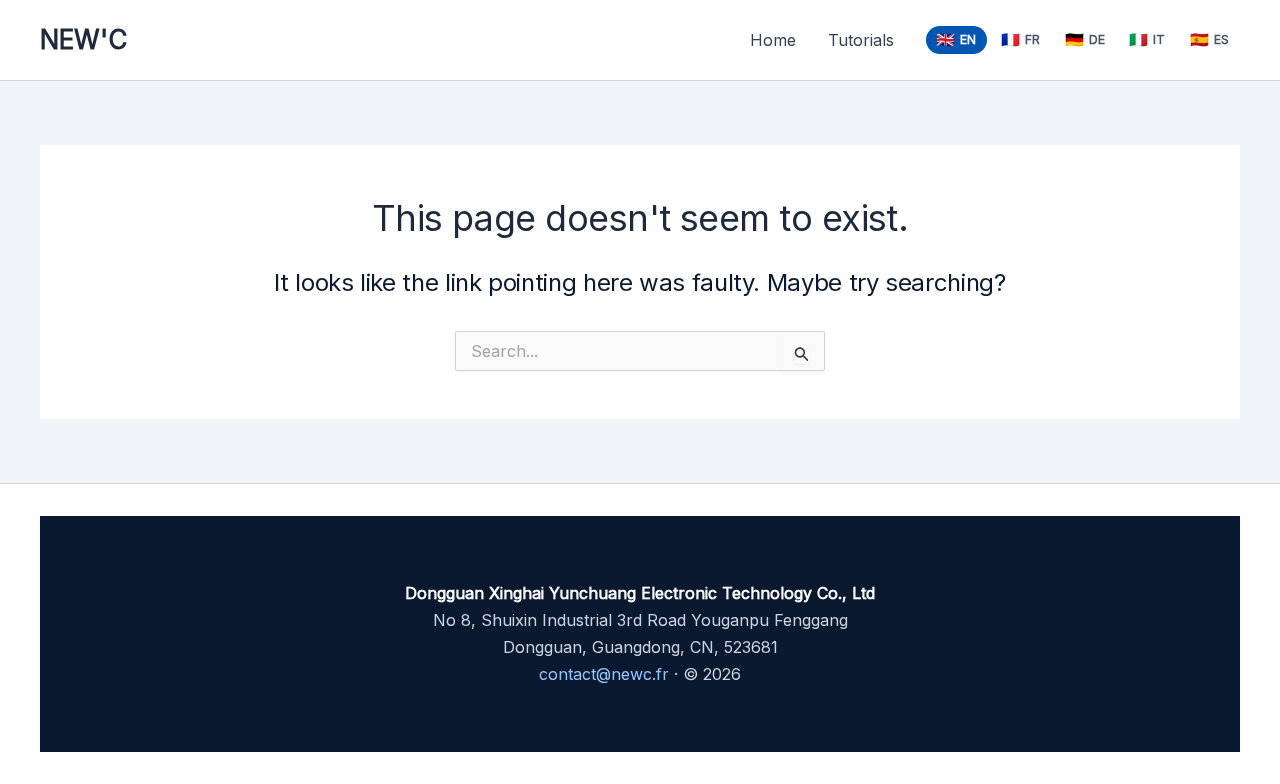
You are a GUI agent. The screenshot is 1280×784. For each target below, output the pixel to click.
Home (773, 40)
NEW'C (83, 39)
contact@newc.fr (604, 674)
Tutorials (861, 40)
